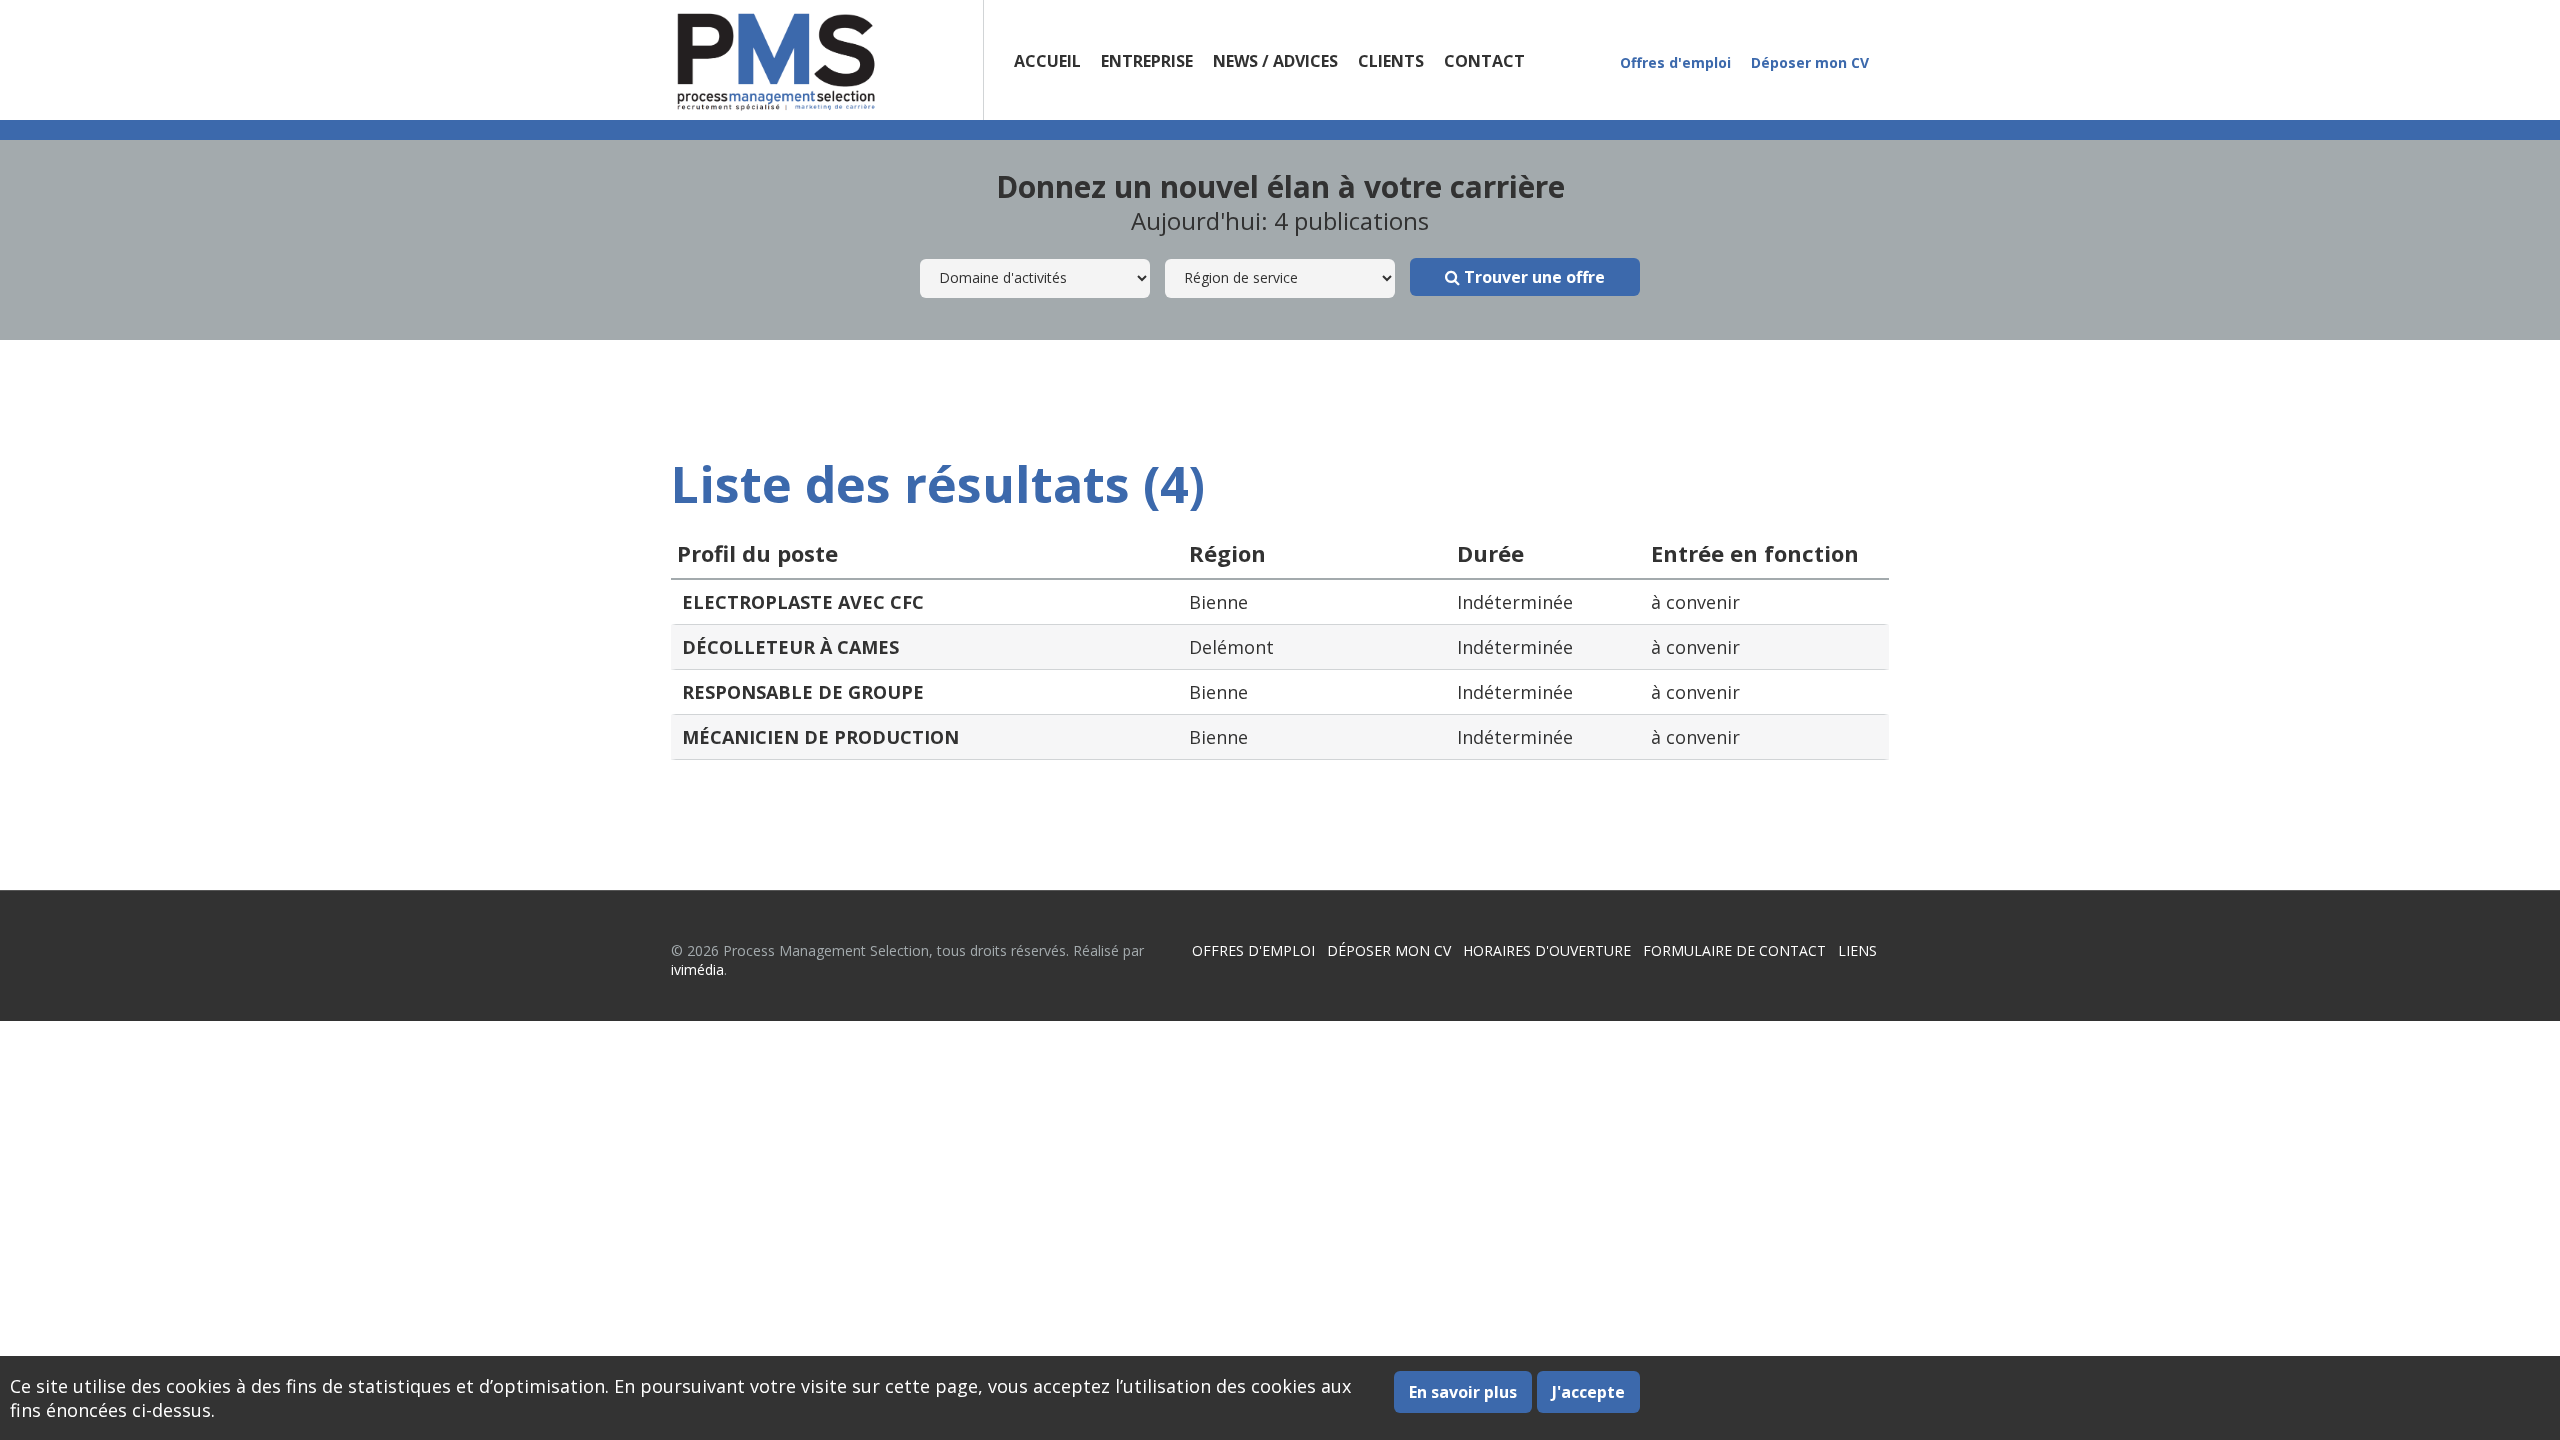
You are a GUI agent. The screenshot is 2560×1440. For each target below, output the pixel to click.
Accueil (1047, 61)
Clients (1391, 61)
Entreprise (1147, 61)
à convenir (1695, 602)
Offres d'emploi (1675, 62)
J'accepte (1588, 1392)
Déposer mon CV (1810, 62)
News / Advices (1275, 61)
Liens (1857, 950)
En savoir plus (1463, 1392)
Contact (1484, 61)
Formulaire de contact (1734, 950)
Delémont (1231, 647)
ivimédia (697, 969)
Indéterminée (1515, 602)
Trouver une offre (1532, 277)
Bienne (1218, 602)
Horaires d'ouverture (1547, 950)
